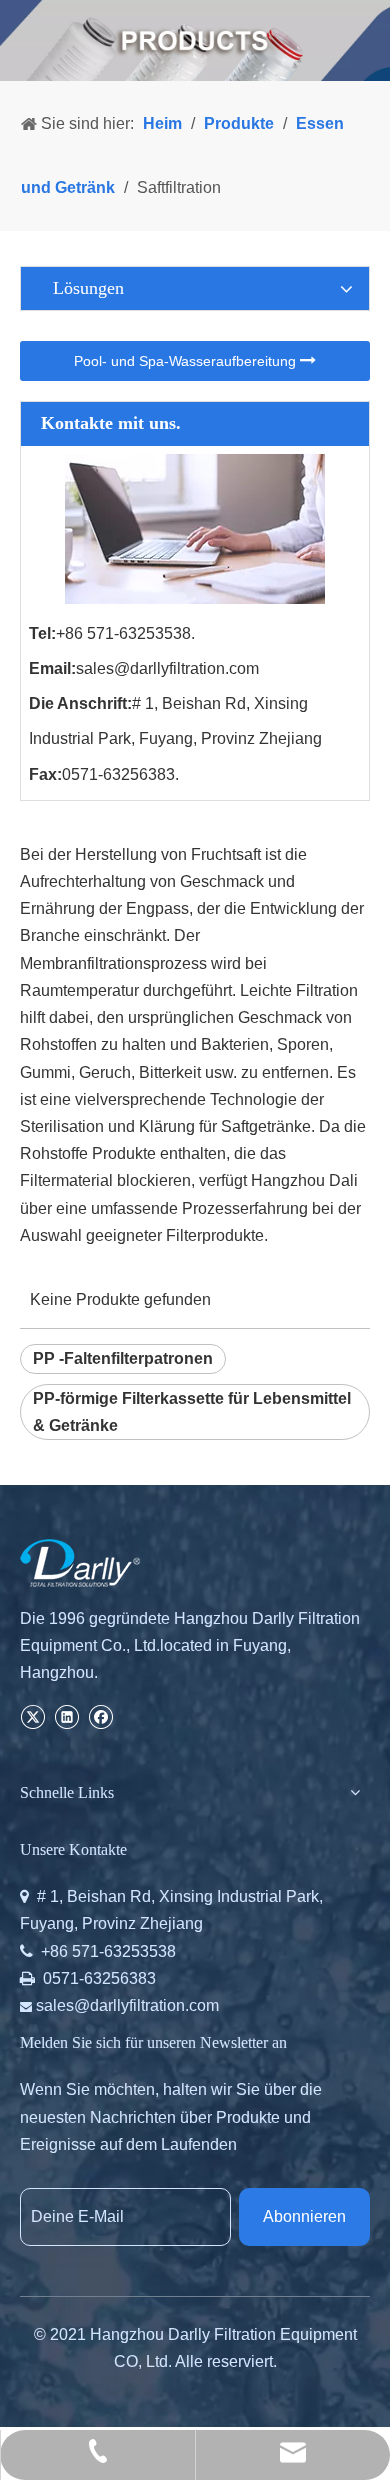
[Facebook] (100, 1715)
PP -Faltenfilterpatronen (123, 1358)
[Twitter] (32, 1715)
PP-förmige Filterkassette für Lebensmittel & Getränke (192, 1412)
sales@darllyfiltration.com (167, 668)
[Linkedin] (66, 1715)
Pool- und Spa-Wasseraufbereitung (187, 361)
